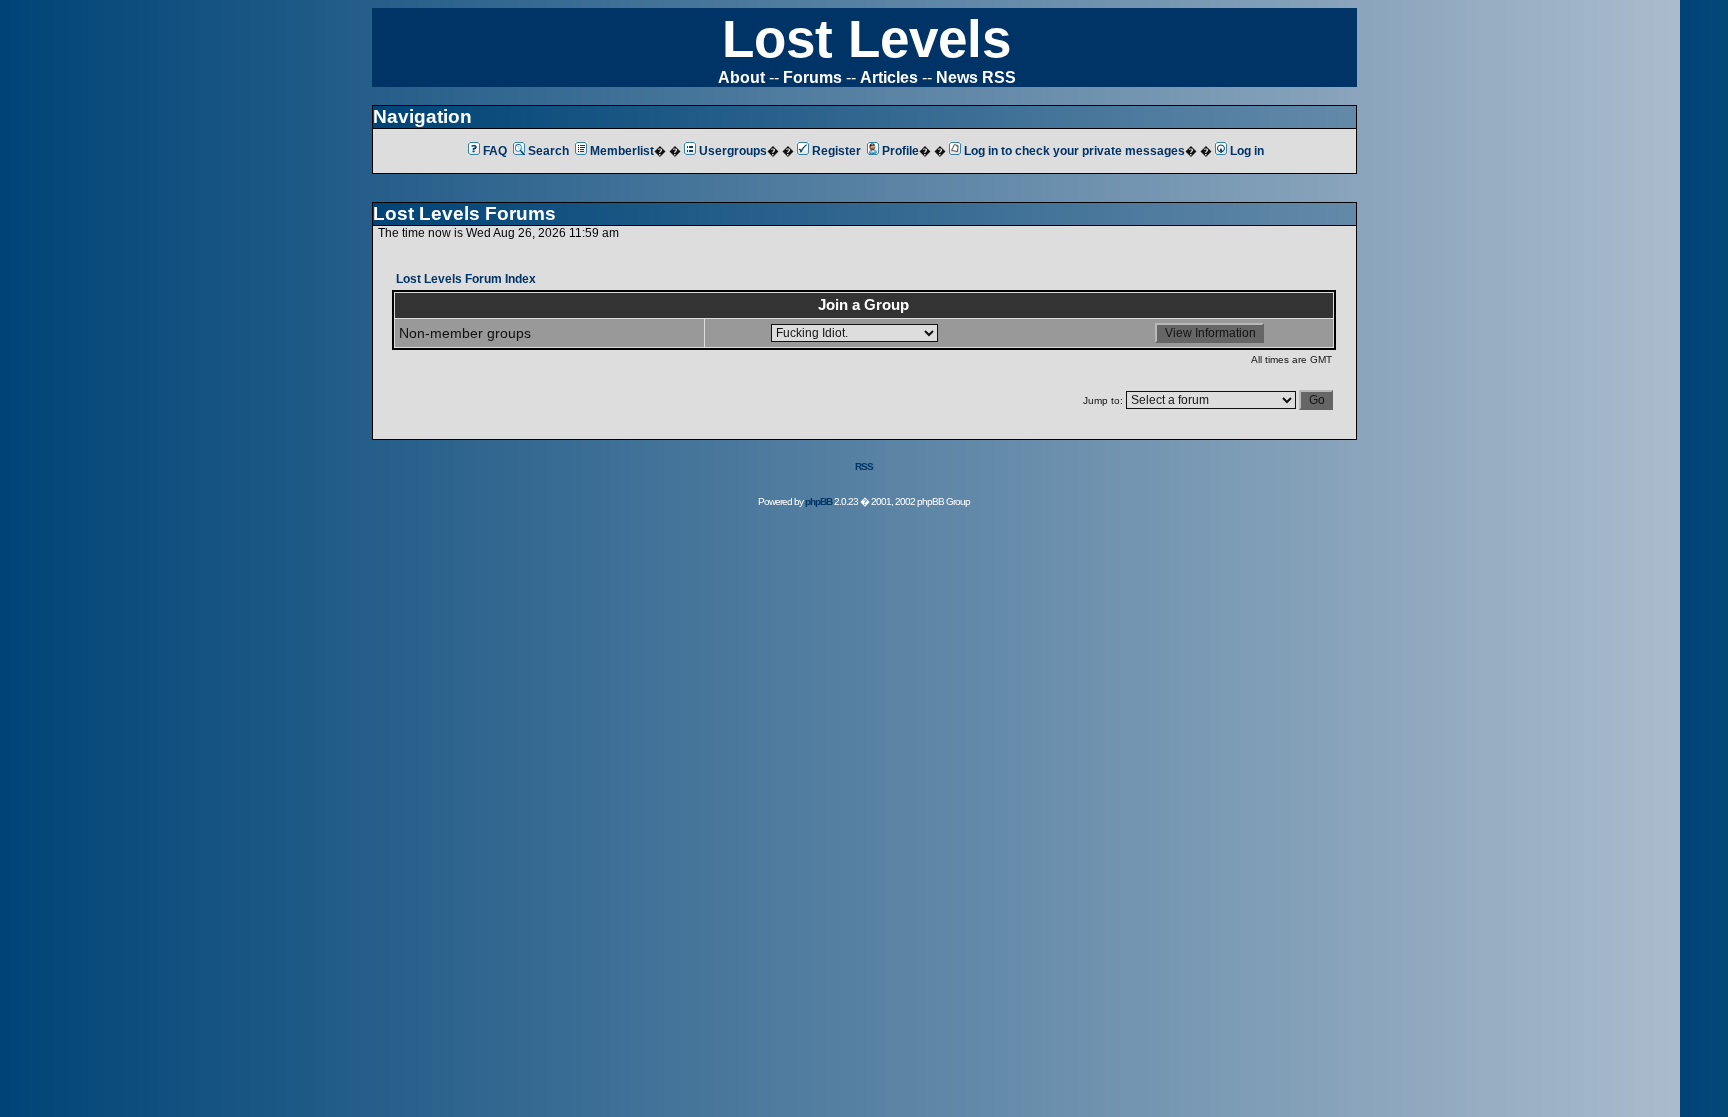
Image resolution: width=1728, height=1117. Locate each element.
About (741, 77)
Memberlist (622, 151)
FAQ (495, 151)
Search (548, 151)
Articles (889, 77)
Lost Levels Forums (464, 213)
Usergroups (733, 151)
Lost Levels (866, 38)
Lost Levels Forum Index (466, 279)
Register (836, 151)
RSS (864, 466)
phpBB (818, 501)
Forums (812, 77)
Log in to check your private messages (1074, 151)
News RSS (976, 77)
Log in (1247, 151)
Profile (900, 151)
